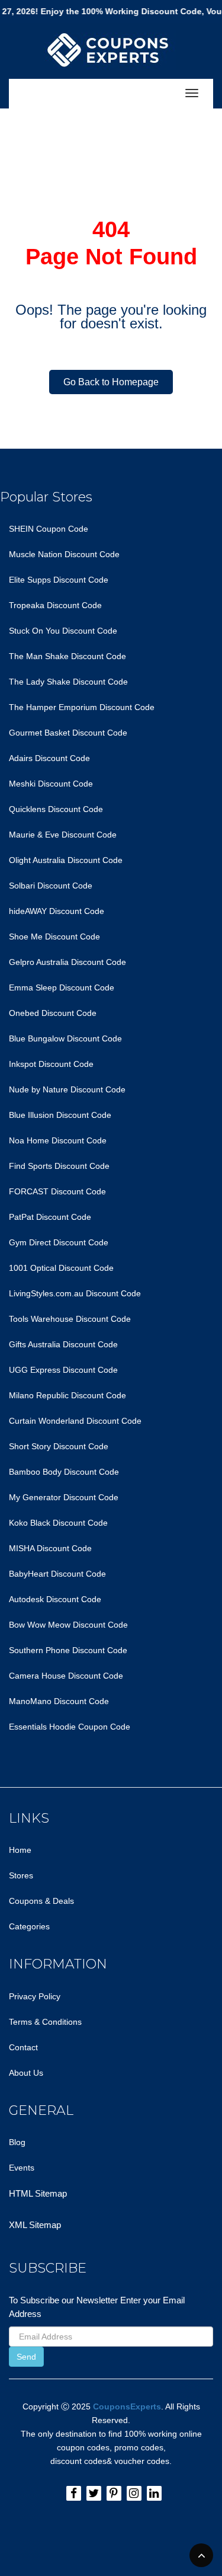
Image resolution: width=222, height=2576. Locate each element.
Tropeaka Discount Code (55, 605)
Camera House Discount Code (66, 1676)
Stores (21, 1875)
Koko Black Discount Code (58, 1523)
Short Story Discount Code (59, 1446)
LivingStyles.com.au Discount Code (75, 1293)
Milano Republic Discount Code (67, 1395)
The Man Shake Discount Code (67, 656)
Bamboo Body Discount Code (64, 1472)
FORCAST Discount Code (57, 1191)
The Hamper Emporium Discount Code (82, 707)
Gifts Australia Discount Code (63, 1344)
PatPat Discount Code (50, 1217)
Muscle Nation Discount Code (64, 554)
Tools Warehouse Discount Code (70, 1319)
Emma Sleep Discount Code (62, 987)
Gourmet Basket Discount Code (68, 733)
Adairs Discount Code (49, 758)
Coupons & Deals (41, 1901)
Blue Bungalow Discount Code (65, 1038)
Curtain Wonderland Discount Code (75, 1421)
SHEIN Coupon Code (49, 529)
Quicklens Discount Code (56, 809)
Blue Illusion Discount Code (60, 1115)
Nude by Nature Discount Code (67, 1089)
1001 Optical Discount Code (61, 1268)
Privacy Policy (35, 1996)
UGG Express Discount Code (63, 1370)
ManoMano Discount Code (59, 1701)
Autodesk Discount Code (55, 1599)
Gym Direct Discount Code (59, 1242)
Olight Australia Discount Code (66, 860)
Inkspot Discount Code (51, 1064)
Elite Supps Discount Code (59, 580)
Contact (23, 2047)
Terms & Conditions (45, 2022)
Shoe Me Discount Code (54, 937)
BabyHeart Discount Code (57, 1574)
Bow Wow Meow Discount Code (68, 1625)
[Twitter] (94, 2493)
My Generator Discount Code (64, 1497)
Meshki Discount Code (51, 784)
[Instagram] (134, 2493)
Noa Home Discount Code (58, 1140)
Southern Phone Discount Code (68, 1650)
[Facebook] (74, 2493)
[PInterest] (114, 2493)
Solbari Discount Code (51, 886)
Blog (17, 2142)
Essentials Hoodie (42, 1727)
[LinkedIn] (154, 2493)
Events (22, 2168)
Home (20, 1850)
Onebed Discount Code (53, 1013)
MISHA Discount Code (50, 1548)
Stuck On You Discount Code (63, 631)
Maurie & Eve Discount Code (63, 835)
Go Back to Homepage (111, 382)
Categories (29, 1926)
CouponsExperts (127, 2406)
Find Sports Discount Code (59, 1166)
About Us (26, 2073)
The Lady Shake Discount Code (68, 682)
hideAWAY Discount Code (57, 911)
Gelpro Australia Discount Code (67, 962)
